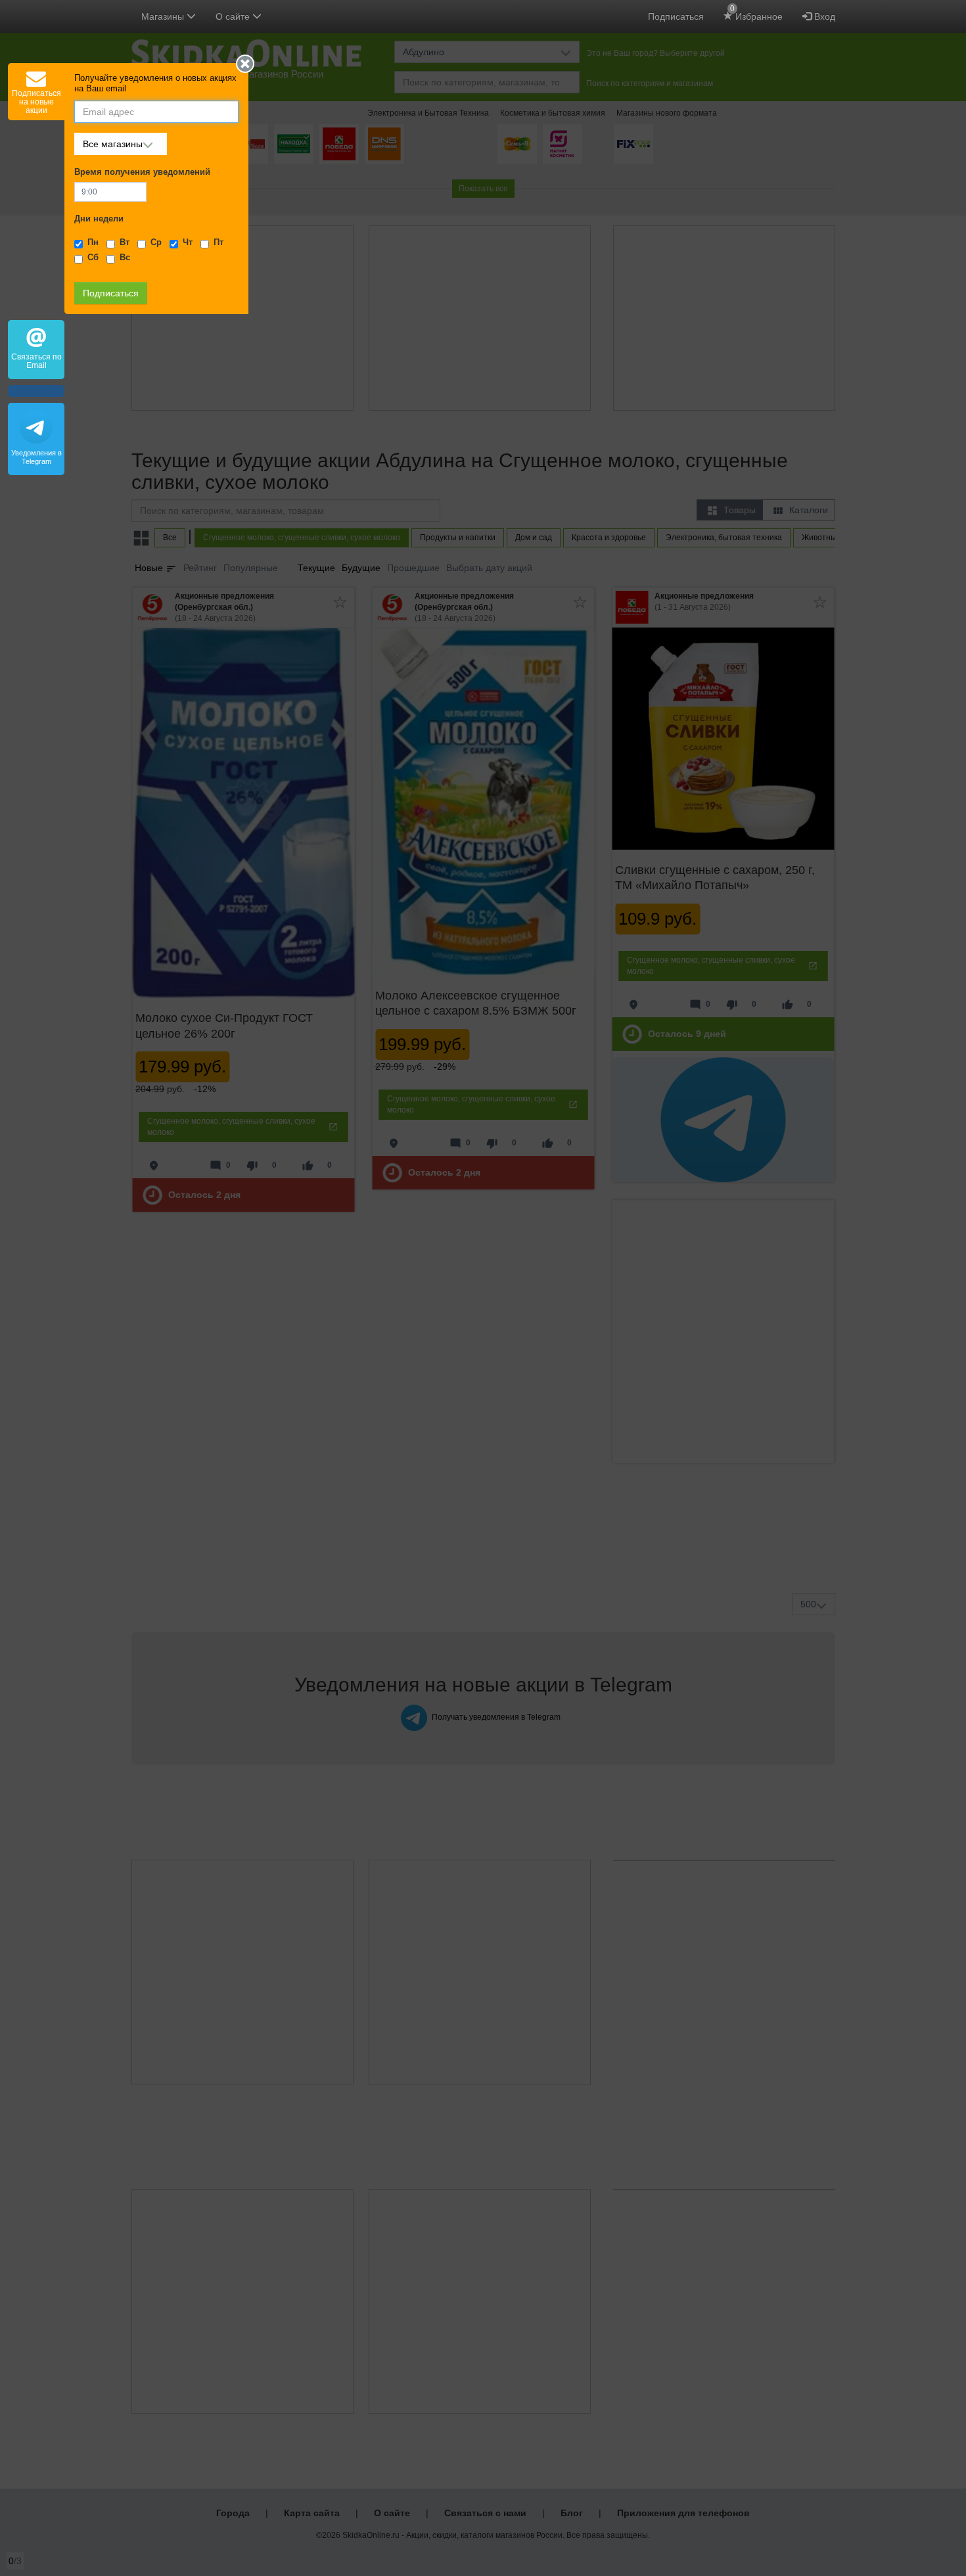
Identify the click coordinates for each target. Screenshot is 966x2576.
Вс (125, 258)
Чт (188, 242)
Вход (823, 16)
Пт (218, 242)
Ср (156, 242)
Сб (93, 258)
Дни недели (99, 219)
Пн (93, 242)
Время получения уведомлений (142, 172)
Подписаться (676, 16)
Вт (125, 242)
